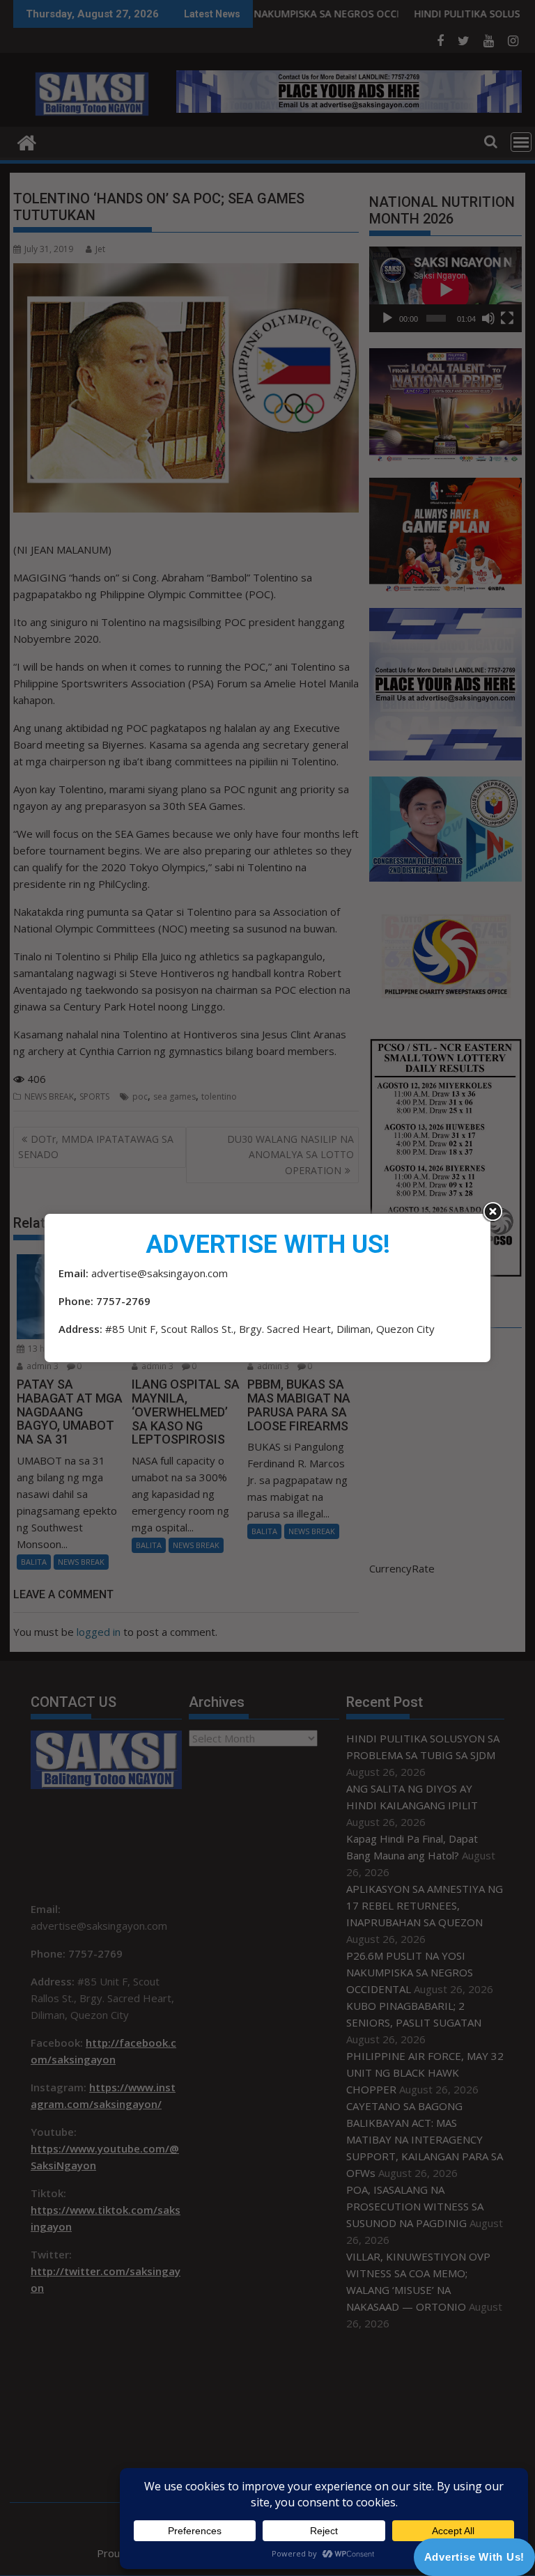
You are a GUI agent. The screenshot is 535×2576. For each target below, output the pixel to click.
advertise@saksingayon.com (160, 1273)
